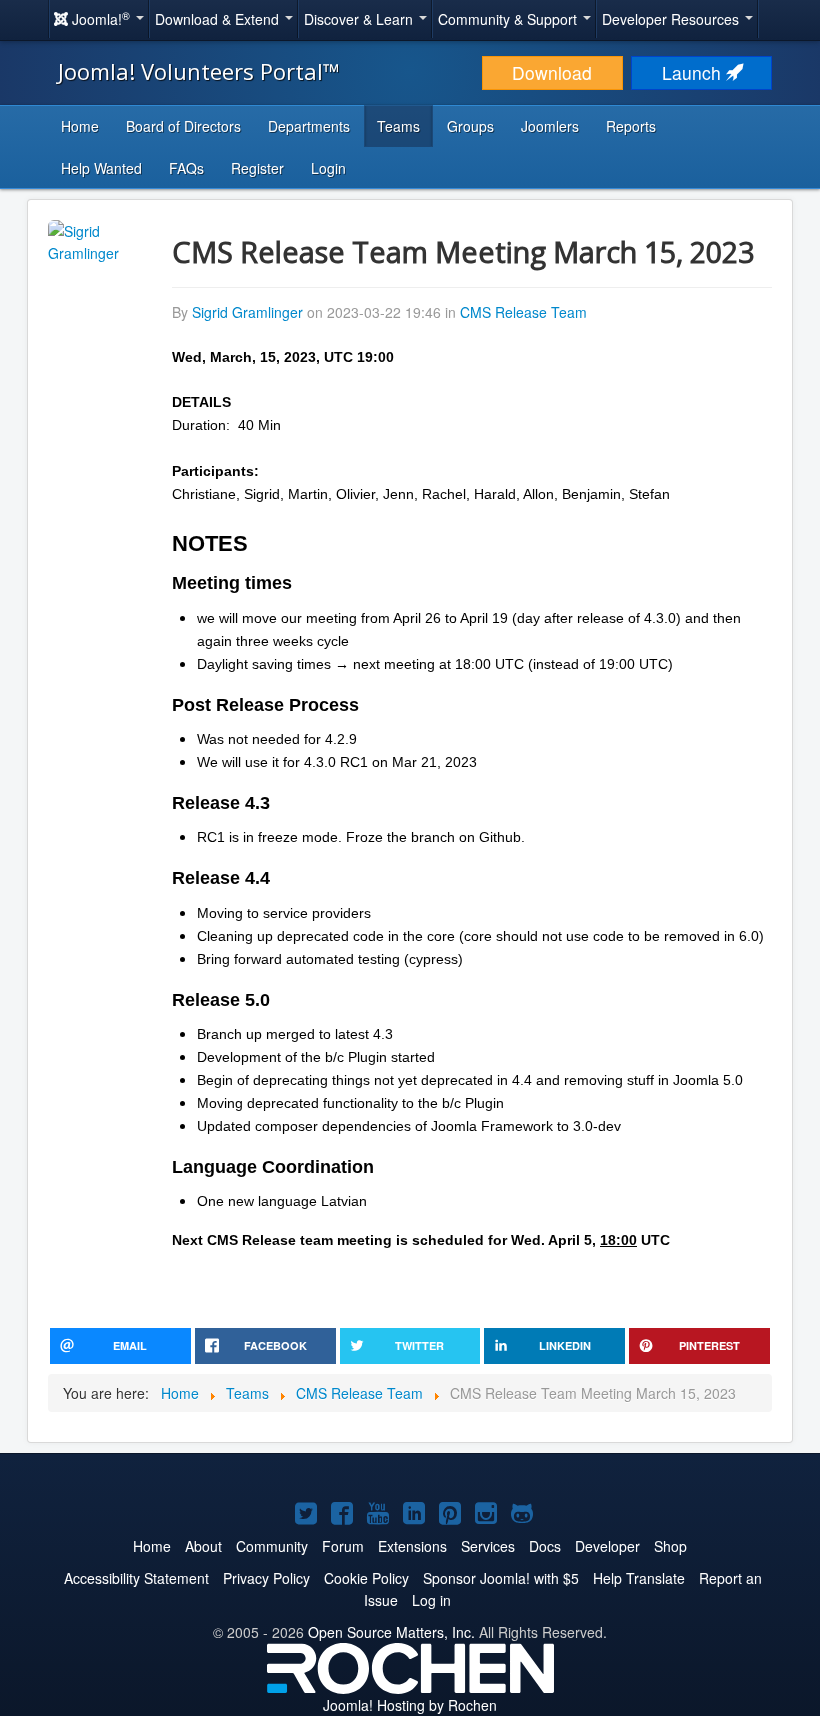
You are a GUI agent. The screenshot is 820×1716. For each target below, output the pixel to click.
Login (328, 168)
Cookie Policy (366, 1578)
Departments (309, 126)
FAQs (186, 168)
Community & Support (509, 19)
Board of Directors (183, 126)
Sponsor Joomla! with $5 (501, 1578)
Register (257, 168)
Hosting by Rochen (410, 1705)
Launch (694, 72)
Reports (631, 126)
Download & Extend (219, 19)
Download (552, 72)
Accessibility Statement (136, 1578)
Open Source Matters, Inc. (391, 1632)
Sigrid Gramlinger (247, 312)
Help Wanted (101, 168)
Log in (431, 1600)
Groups (470, 126)
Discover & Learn (360, 19)
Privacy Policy (266, 1578)
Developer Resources (672, 19)
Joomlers (550, 126)
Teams (398, 126)
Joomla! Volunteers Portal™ (199, 71)
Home (80, 126)
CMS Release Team (523, 312)
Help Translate (639, 1578)
